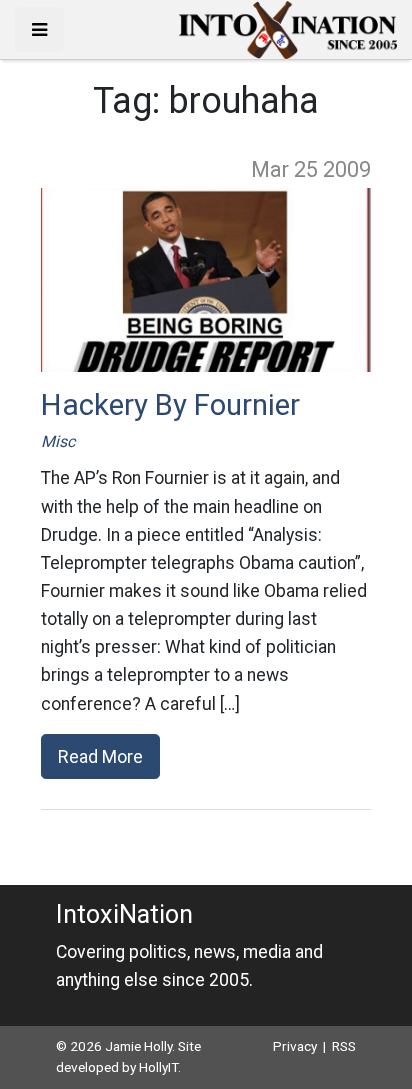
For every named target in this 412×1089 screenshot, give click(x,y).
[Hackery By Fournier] (206, 280)
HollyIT (158, 1067)
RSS (344, 1046)
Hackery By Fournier (170, 405)
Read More (100, 756)
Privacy (295, 1046)
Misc (58, 441)
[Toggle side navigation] (39, 29)
